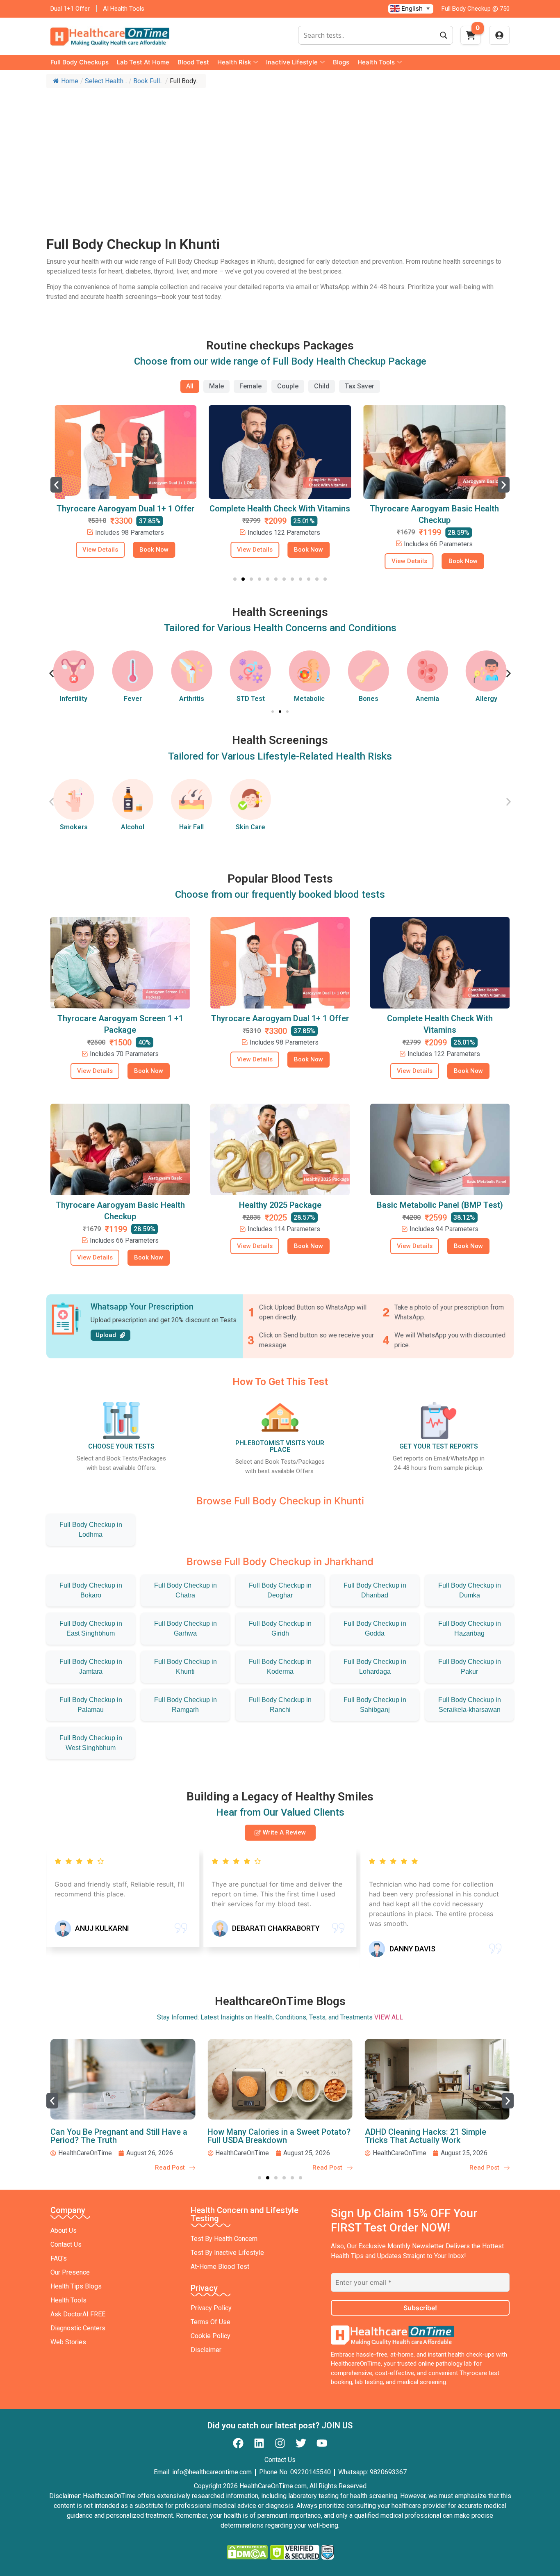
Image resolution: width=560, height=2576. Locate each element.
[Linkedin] (259, 2443)
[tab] (190, 386)
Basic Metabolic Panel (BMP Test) (440, 1205)
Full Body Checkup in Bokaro (91, 1590)
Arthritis (133, 699)
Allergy (427, 699)
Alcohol (133, 827)
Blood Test (193, 62)
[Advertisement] (280, 154)
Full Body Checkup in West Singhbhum (91, 1743)
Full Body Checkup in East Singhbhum (91, 1628)
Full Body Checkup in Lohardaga (375, 1667)
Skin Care (250, 827)
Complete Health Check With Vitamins (126, 509)
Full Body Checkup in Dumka (470, 1590)
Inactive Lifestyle (292, 62)
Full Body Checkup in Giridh (280, 1628)
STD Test (192, 699)
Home (70, 81)
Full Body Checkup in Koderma (280, 1667)
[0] (471, 38)
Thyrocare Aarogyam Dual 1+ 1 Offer (280, 1018)
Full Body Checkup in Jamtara (91, 1667)
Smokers (74, 827)
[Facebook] (238, 2443)
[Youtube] (322, 2443)
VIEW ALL (389, 2017)
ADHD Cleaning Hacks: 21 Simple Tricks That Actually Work (268, 2136)
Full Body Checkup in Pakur (470, 1667)
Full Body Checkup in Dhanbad (375, 1590)
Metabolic (251, 699)
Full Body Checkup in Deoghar (280, 1590)
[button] (56, 485)
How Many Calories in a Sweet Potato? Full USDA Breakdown (122, 2136)
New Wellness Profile (434, 509)
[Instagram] (280, 2443)
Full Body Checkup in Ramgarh (186, 1705)
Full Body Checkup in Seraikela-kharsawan (470, 1705)
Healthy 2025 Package (280, 1205)
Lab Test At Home (143, 62)
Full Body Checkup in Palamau (91, 1705)
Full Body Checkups (80, 62)
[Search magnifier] (444, 35)
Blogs (341, 62)
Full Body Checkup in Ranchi (280, 1705)
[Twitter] (301, 2443)
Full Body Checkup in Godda (375, 1628)
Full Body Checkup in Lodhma (91, 1530)
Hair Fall (191, 827)
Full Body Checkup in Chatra (186, 1590)
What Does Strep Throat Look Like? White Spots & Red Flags (430, 2136)
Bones (310, 699)
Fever (74, 699)
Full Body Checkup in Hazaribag (470, 1628)
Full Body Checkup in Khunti (186, 1667)
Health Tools (376, 62)
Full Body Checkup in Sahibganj (375, 1705)
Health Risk (234, 62)
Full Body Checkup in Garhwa (186, 1628)
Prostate (486, 699)
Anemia (368, 699)
